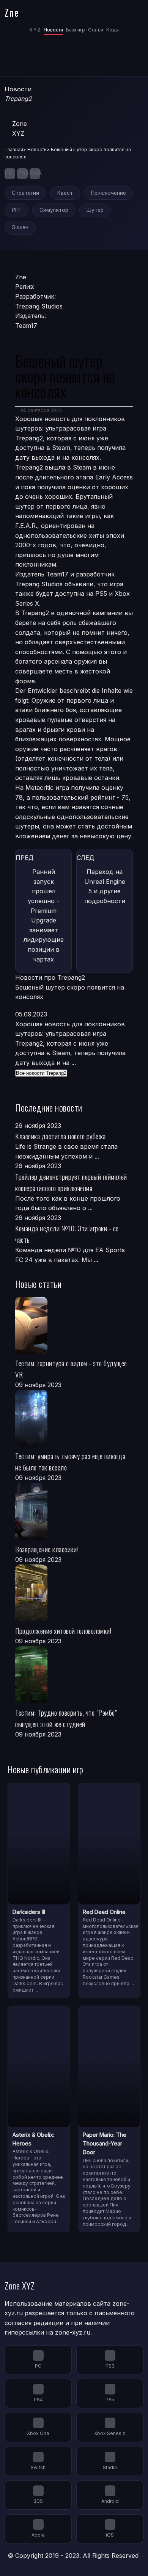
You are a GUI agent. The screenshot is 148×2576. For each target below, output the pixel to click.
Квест (65, 193)
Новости (53, 30)
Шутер (95, 210)
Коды (113, 30)
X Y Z (35, 30)
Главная (14, 150)
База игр (76, 30)
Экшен (20, 227)
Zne (12, 12)
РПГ (17, 210)
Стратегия (25, 193)
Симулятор (54, 210)
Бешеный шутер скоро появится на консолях (70, 992)
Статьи (96, 30)
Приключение (109, 193)
